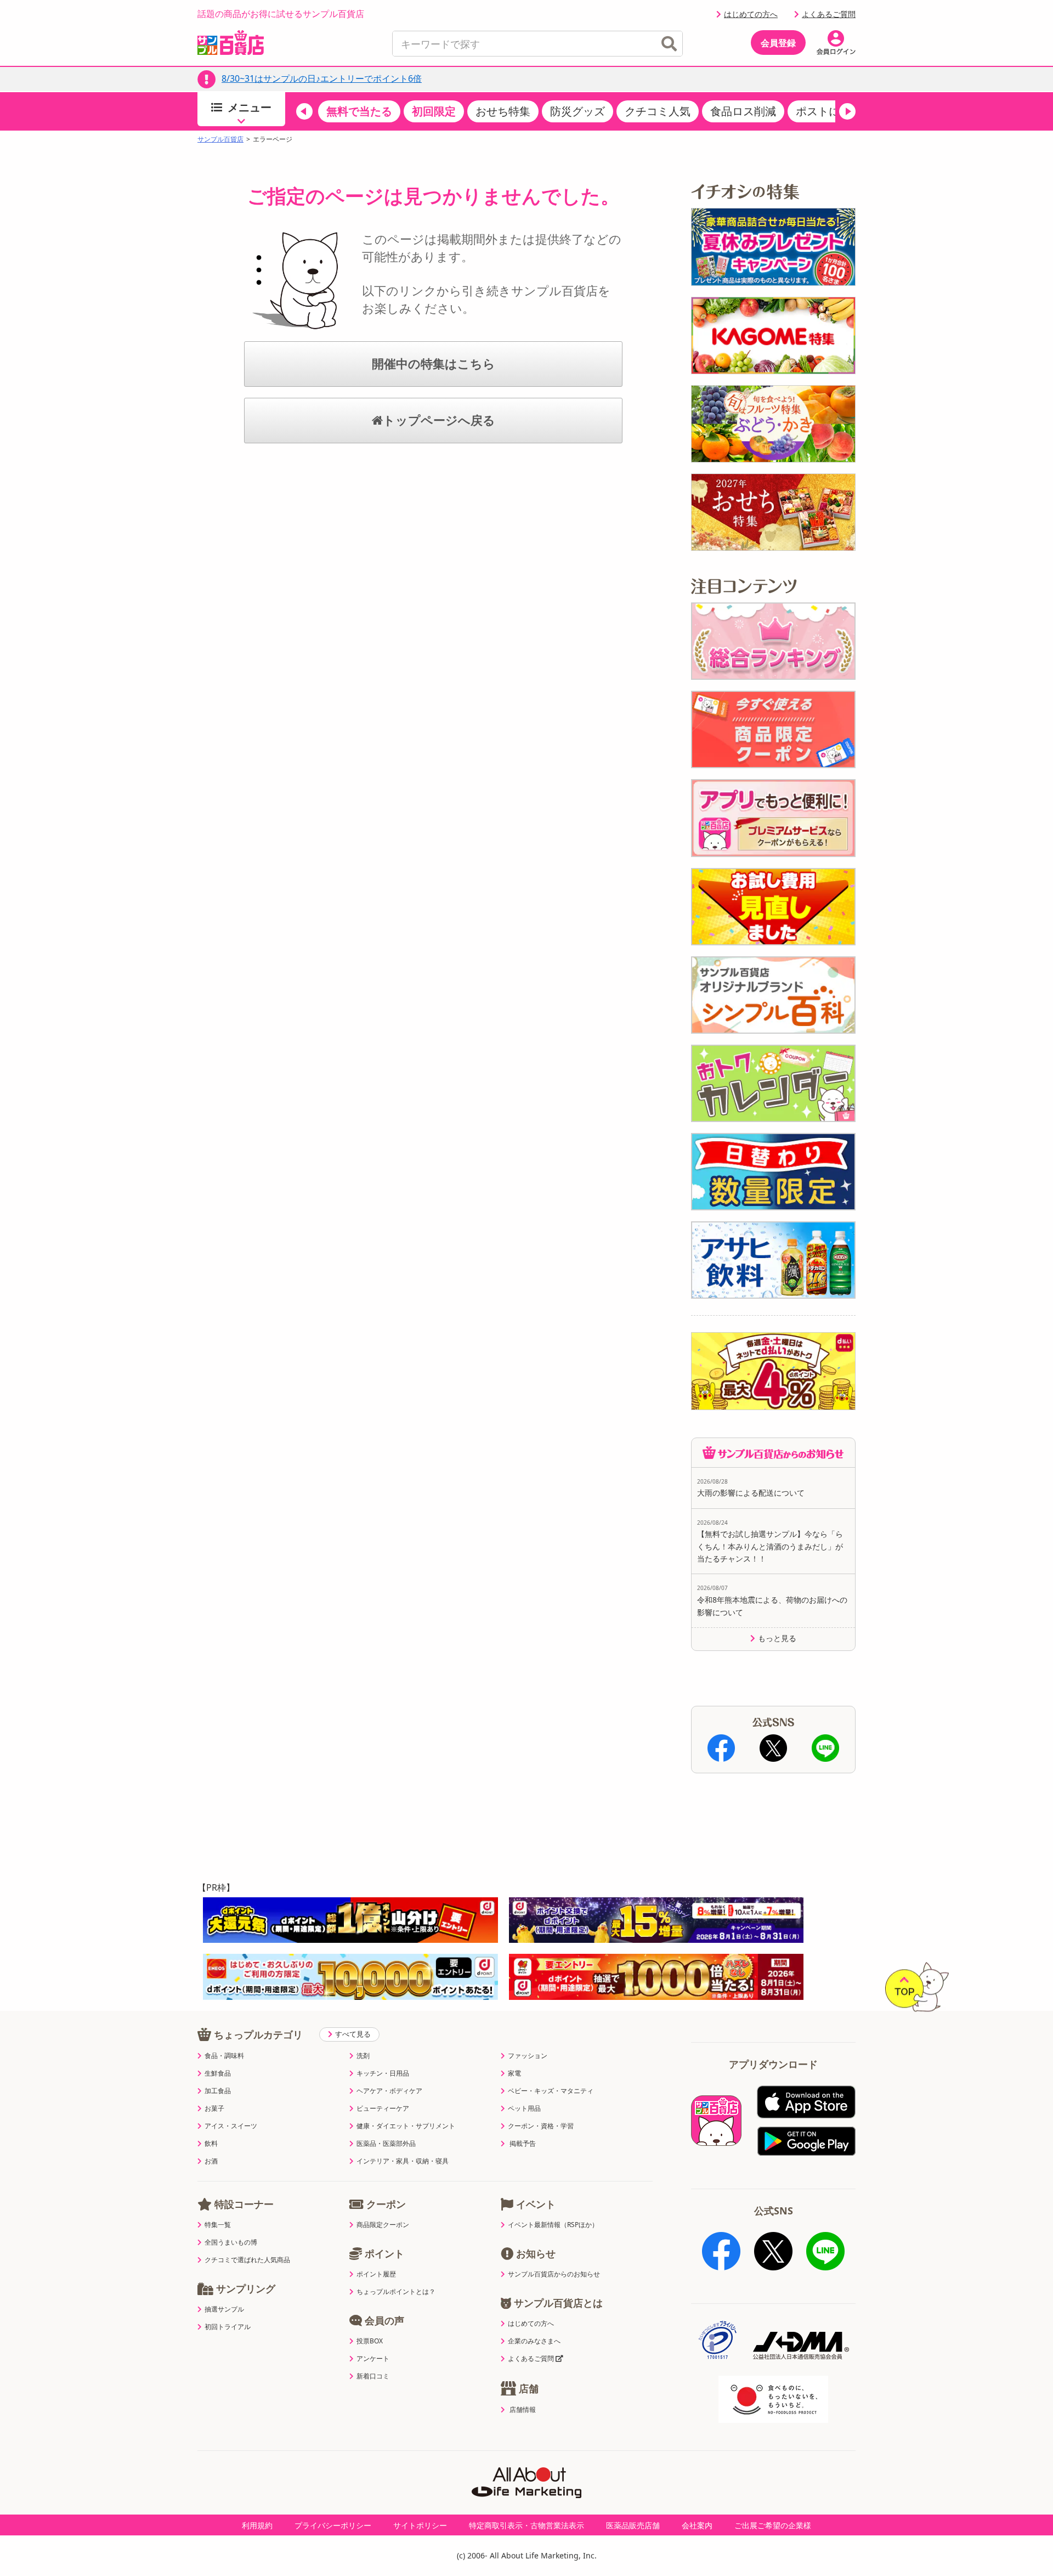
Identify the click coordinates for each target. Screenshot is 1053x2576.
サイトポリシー (420, 2525)
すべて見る (353, 2034)
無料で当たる (359, 111)
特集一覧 (218, 2225)
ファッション (528, 2056)
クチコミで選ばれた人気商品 (247, 2260)
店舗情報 (523, 2410)
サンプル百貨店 (220, 139)
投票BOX (370, 2341)
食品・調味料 (224, 2056)
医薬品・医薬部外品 (386, 2144)
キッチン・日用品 (383, 2073)
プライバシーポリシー (333, 2525)
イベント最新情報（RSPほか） (553, 2225)
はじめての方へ (751, 14)
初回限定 (434, 111)
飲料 (211, 2144)
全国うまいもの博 (231, 2242)
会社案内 (697, 2525)
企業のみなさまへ (534, 2341)
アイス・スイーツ (231, 2126)
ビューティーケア (383, 2109)
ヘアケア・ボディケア (389, 2091)
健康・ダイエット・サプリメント (406, 2126)
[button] (304, 111)
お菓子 (214, 2109)
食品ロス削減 (743, 111)
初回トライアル (228, 2327)
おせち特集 (503, 111)
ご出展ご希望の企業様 (773, 2525)
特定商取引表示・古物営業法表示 (526, 2525)
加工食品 (218, 2091)
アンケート (373, 2359)
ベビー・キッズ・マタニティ (551, 2091)
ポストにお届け (834, 111)
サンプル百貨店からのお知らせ (554, 2274)
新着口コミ (373, 2376)
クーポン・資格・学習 (541, 2126)
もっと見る (777, 1638)
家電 (514, 2073)
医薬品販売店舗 (633, 2525)
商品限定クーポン (383, 2225)
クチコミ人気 (658, 111)
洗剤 (363, 2056)
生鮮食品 (218, 2073)
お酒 (211, 2161)
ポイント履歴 (376, 2274)
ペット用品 (524, 2109)
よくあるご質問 (829, 14)
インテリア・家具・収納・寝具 (403, 2161)
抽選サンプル (224, 2309)
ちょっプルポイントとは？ (396, 2292)
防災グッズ (578, 111)
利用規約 (257, 2525)
